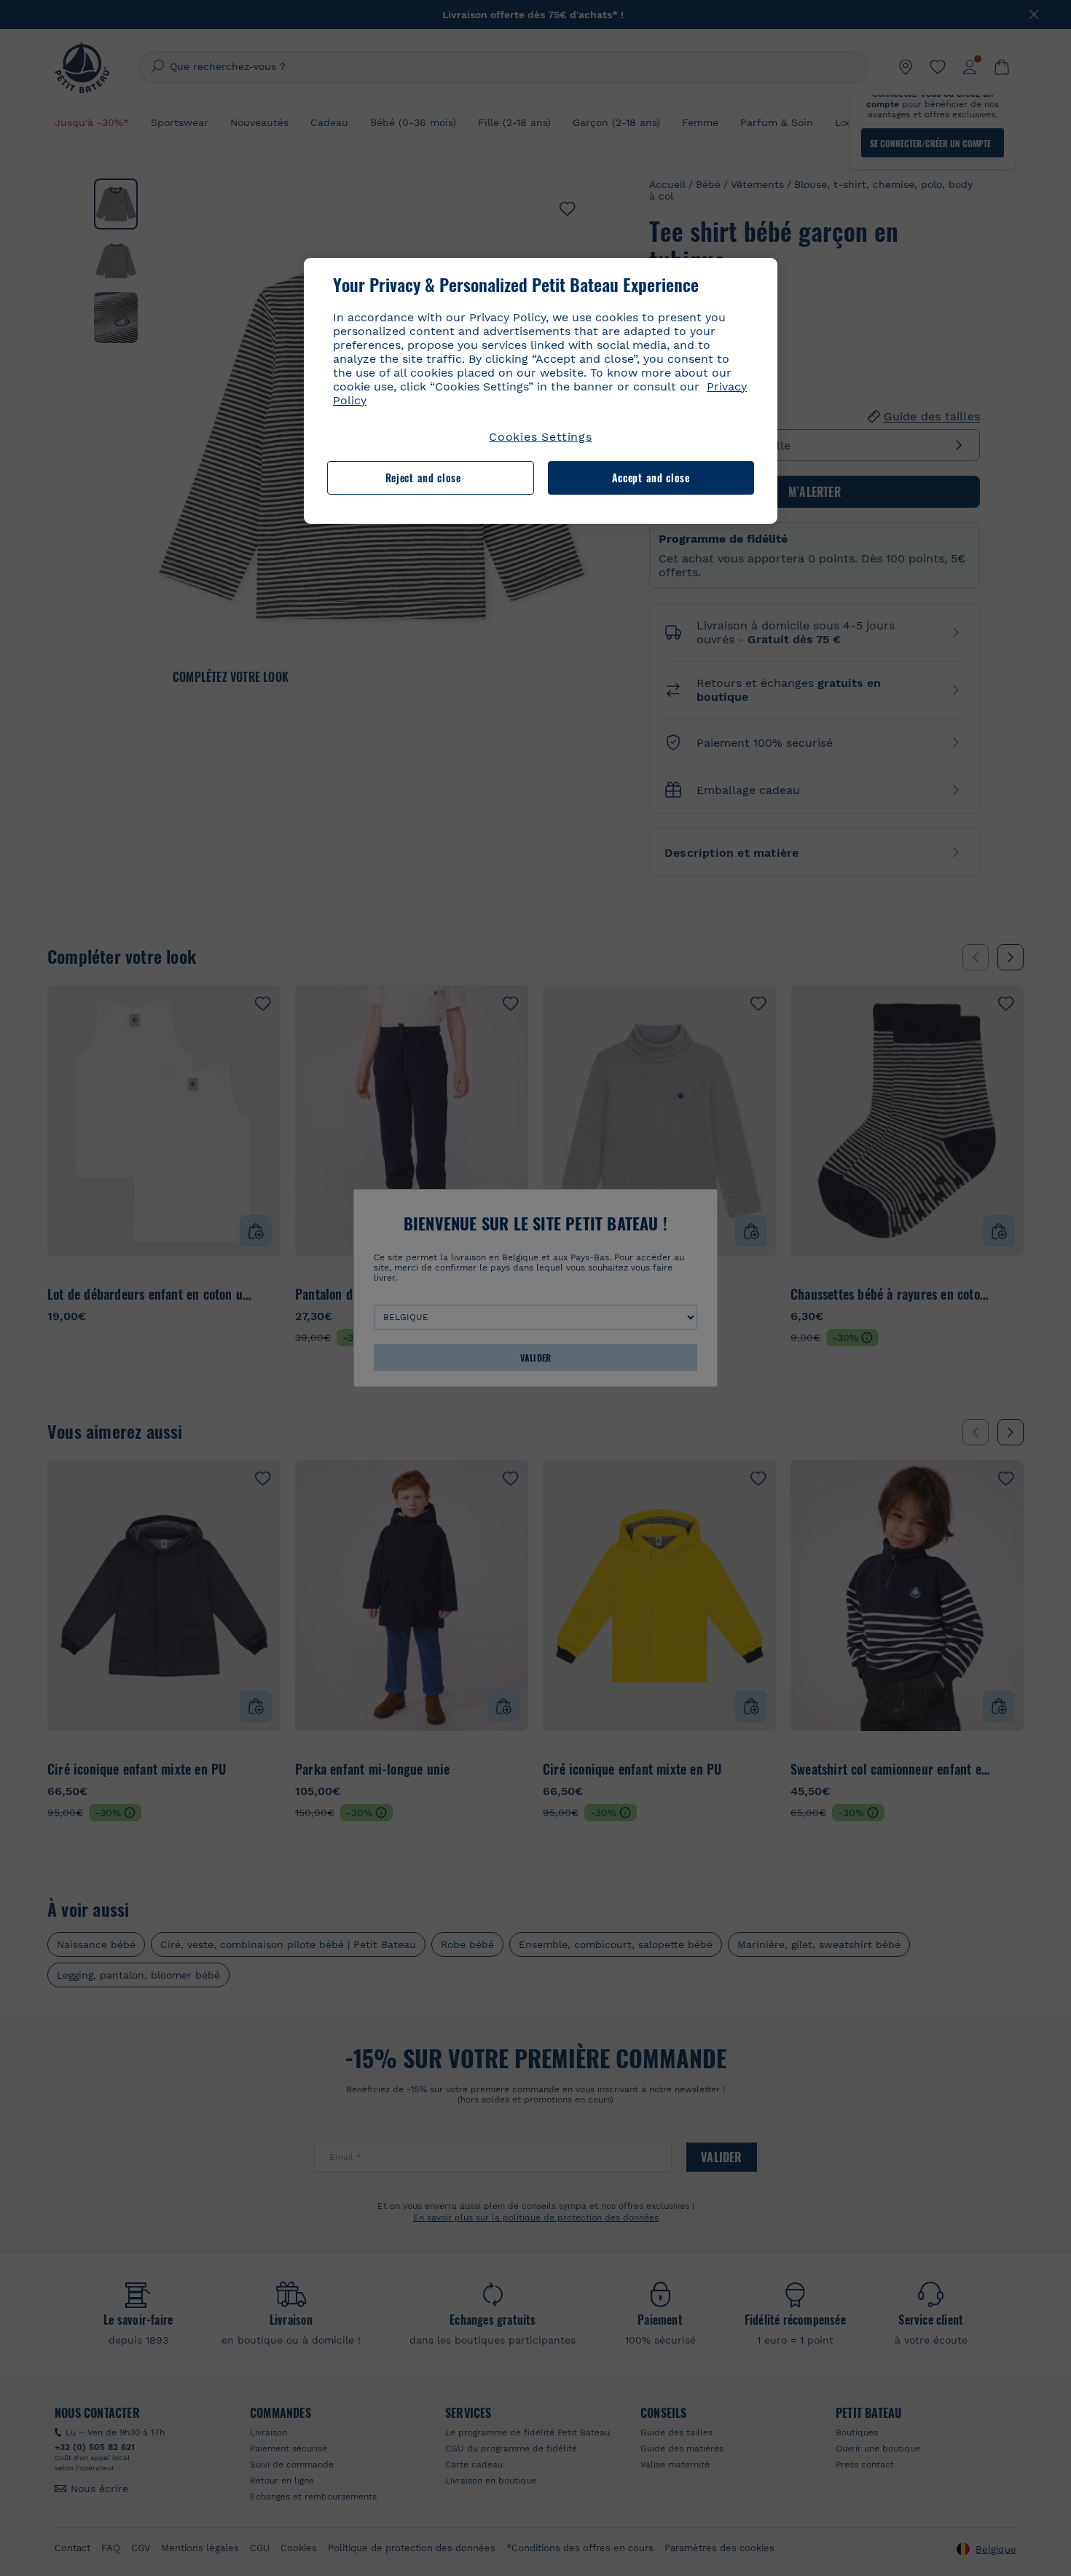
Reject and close (423, 478)
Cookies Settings (541, 437)
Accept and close (651, 478)
